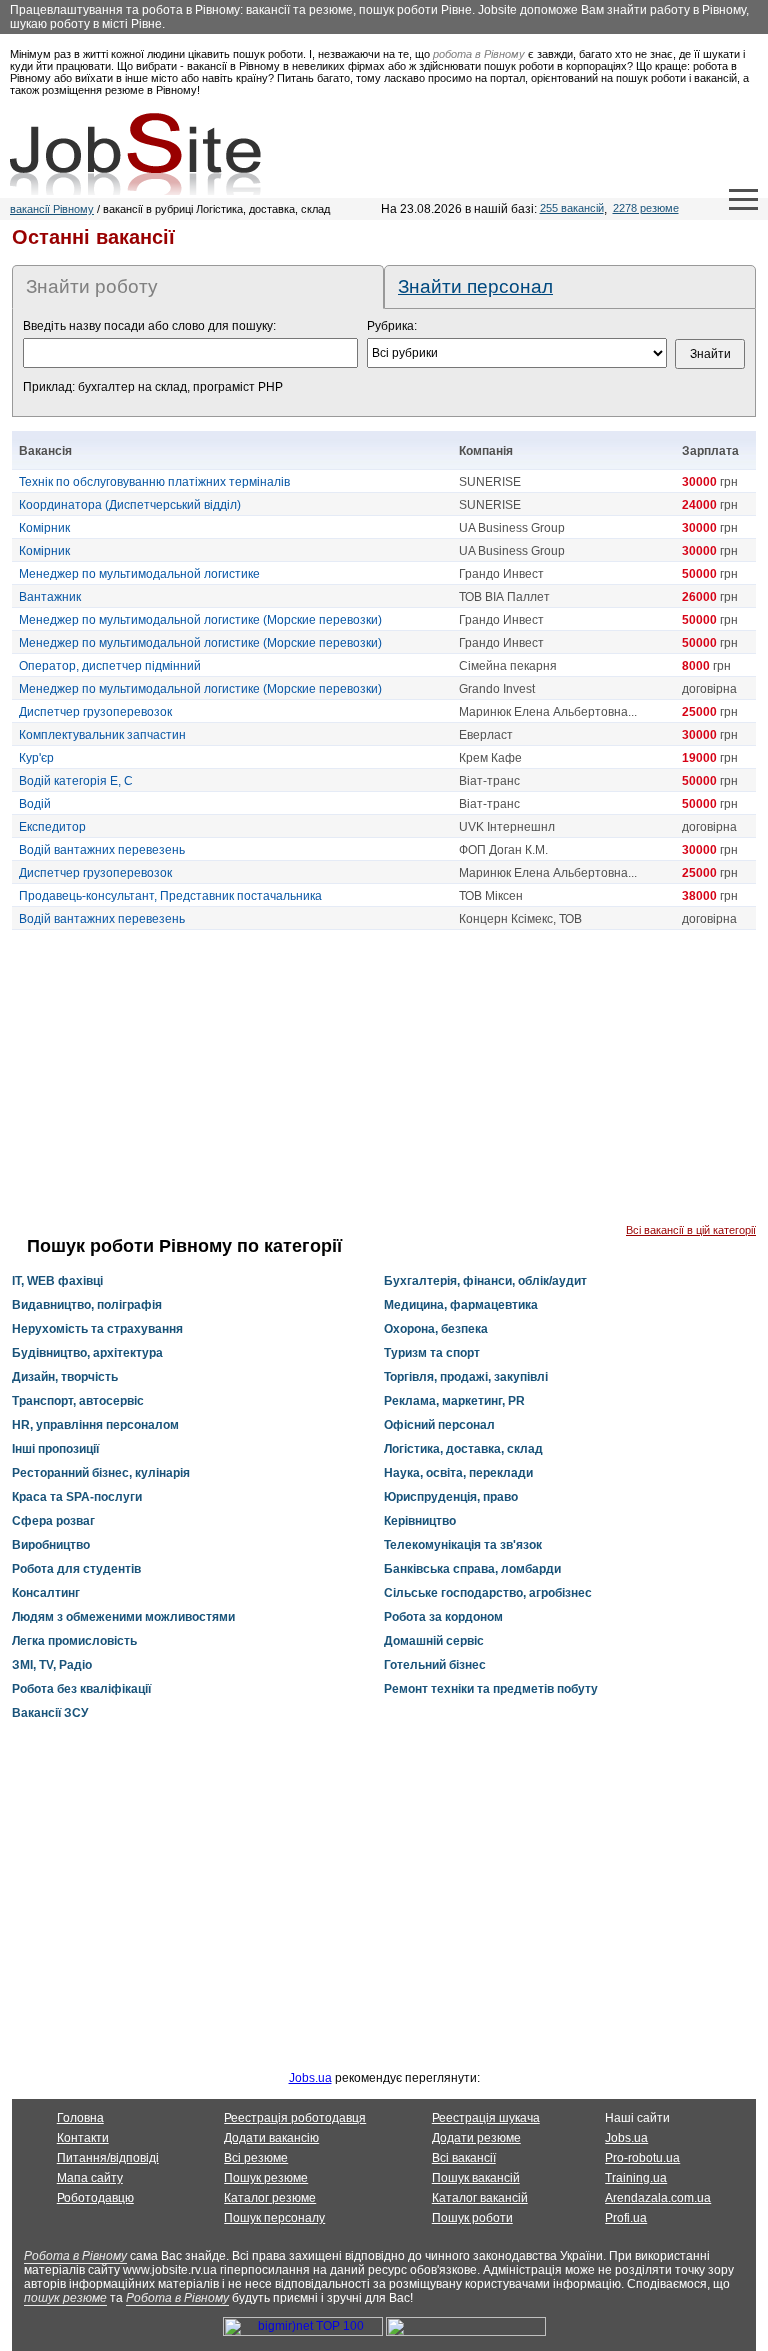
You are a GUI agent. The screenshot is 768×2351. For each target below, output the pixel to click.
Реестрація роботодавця (295, 2118)
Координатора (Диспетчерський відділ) (130, 505)
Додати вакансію (271, 2138)
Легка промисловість (74, 1641)
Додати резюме (476, 2138)
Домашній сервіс (434, 1641)
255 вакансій (572, 208)
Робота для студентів (76, 1569)
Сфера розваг (53, 1521)
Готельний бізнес (435, 1665)
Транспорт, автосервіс (78, 1401)
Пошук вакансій (476, 2178)
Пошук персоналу (274, 2218)
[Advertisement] (384, 1084)
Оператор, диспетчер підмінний (110, 666)
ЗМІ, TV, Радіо (52, 1665)
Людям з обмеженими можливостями (123, 1617)
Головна (80, 2118)
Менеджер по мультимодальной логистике (139, 574)
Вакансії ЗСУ (50, 1713)
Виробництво (51, 1545)
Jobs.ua (310, 2078)
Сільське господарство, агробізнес (488, 1593)
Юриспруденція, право (451, 1497)
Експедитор (52, 827)
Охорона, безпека (436, 1329)
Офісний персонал (439, 1425)
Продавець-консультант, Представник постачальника (170, 896)
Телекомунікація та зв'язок (463, 1545)
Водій (35, 804)
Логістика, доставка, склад (463, 1449)
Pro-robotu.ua (642, 2158)
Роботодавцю (95, 2198)
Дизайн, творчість (65, 1377)
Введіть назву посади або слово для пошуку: (149, 326)
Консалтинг (46, 1593)
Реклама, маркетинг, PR (454, 1401)
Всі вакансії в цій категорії (691, 1230)
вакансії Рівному (52, 209)
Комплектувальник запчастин (102, 735)
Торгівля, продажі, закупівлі (466, 1377)
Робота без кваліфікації (81, 1689)
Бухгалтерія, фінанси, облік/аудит (485, 1281)
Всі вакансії (464, 2158)
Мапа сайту (90, 2178)
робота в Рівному (479, 54)
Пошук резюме (266, 2178)
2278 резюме (646, 208)
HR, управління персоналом (95, 1425)
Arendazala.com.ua (658, 2198)
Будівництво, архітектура (87, 1353)
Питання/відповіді (108, 2158)
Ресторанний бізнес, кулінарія (101, 1473)
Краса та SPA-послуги (77, 1497)
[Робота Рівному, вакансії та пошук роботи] (135, 154)
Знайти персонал (475, 286)
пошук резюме (65, 2298)
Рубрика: (392, 326)
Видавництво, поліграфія (87, 1305)
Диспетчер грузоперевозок (95, 712)
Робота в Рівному (75, 2256)
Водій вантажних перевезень (102, 850)
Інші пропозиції (55, 1449)
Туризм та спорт (432, 1353)
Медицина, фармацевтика (461, 1305)
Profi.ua (626, 2218)
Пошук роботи (472, 2218)
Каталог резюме (270, 2198)
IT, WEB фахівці (57, 1281)
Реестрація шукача (486, 2118)
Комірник (44, 528)
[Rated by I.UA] (466, 2332)
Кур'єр (36, 758)
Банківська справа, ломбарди (472, 1569)
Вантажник (50, 597)
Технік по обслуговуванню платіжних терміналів (154, 482)
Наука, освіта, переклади (458, 1473)
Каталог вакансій (480, 2198)
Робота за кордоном (443, 1617)
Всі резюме (256, 2158)
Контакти (83, 2138)
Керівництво (420, 1521)
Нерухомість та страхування (97, 1329)
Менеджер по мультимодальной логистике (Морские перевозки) (200, 620)
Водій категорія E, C (76, 781)
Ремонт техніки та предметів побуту (491, 1689)
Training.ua (636, 2178)
